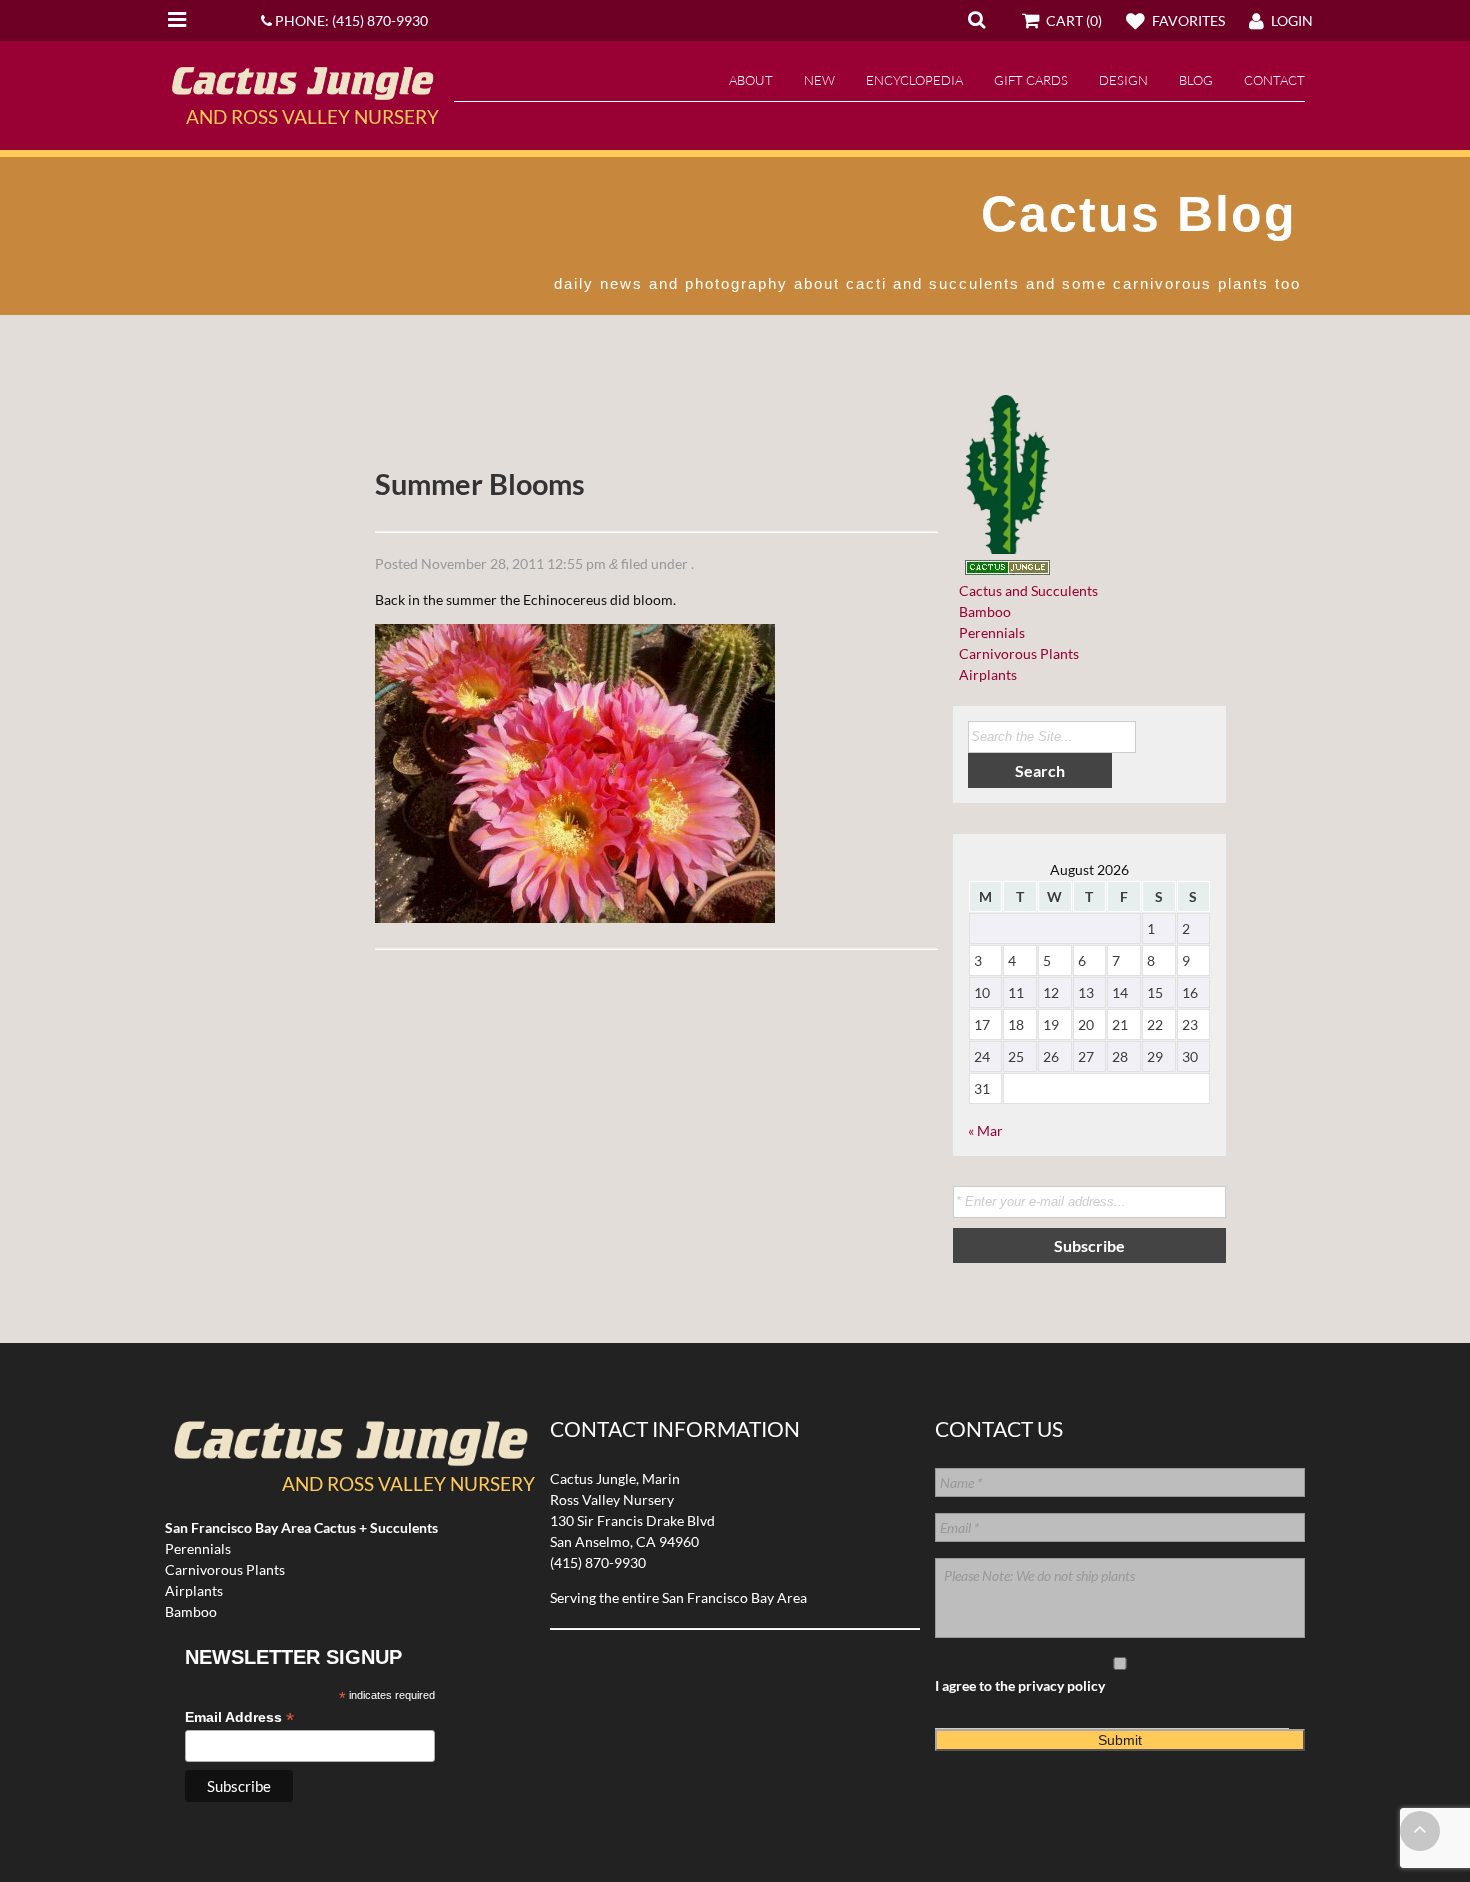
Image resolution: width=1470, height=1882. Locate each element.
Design (1123, 80)
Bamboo (982, 611)
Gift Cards (1031, 80)
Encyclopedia (914, 80)
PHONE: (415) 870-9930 (350, 20)
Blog (1196, 80)
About (751, 80)
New (819, 80)
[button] (976, 19)
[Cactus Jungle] (302, 92)
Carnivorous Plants (1016, 653)
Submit (1120, 1740)
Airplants (985, 674)
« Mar (985, 1130)
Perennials (989, 632)
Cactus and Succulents (1025, 590)
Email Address (239, 1717)
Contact (1274, 80)
